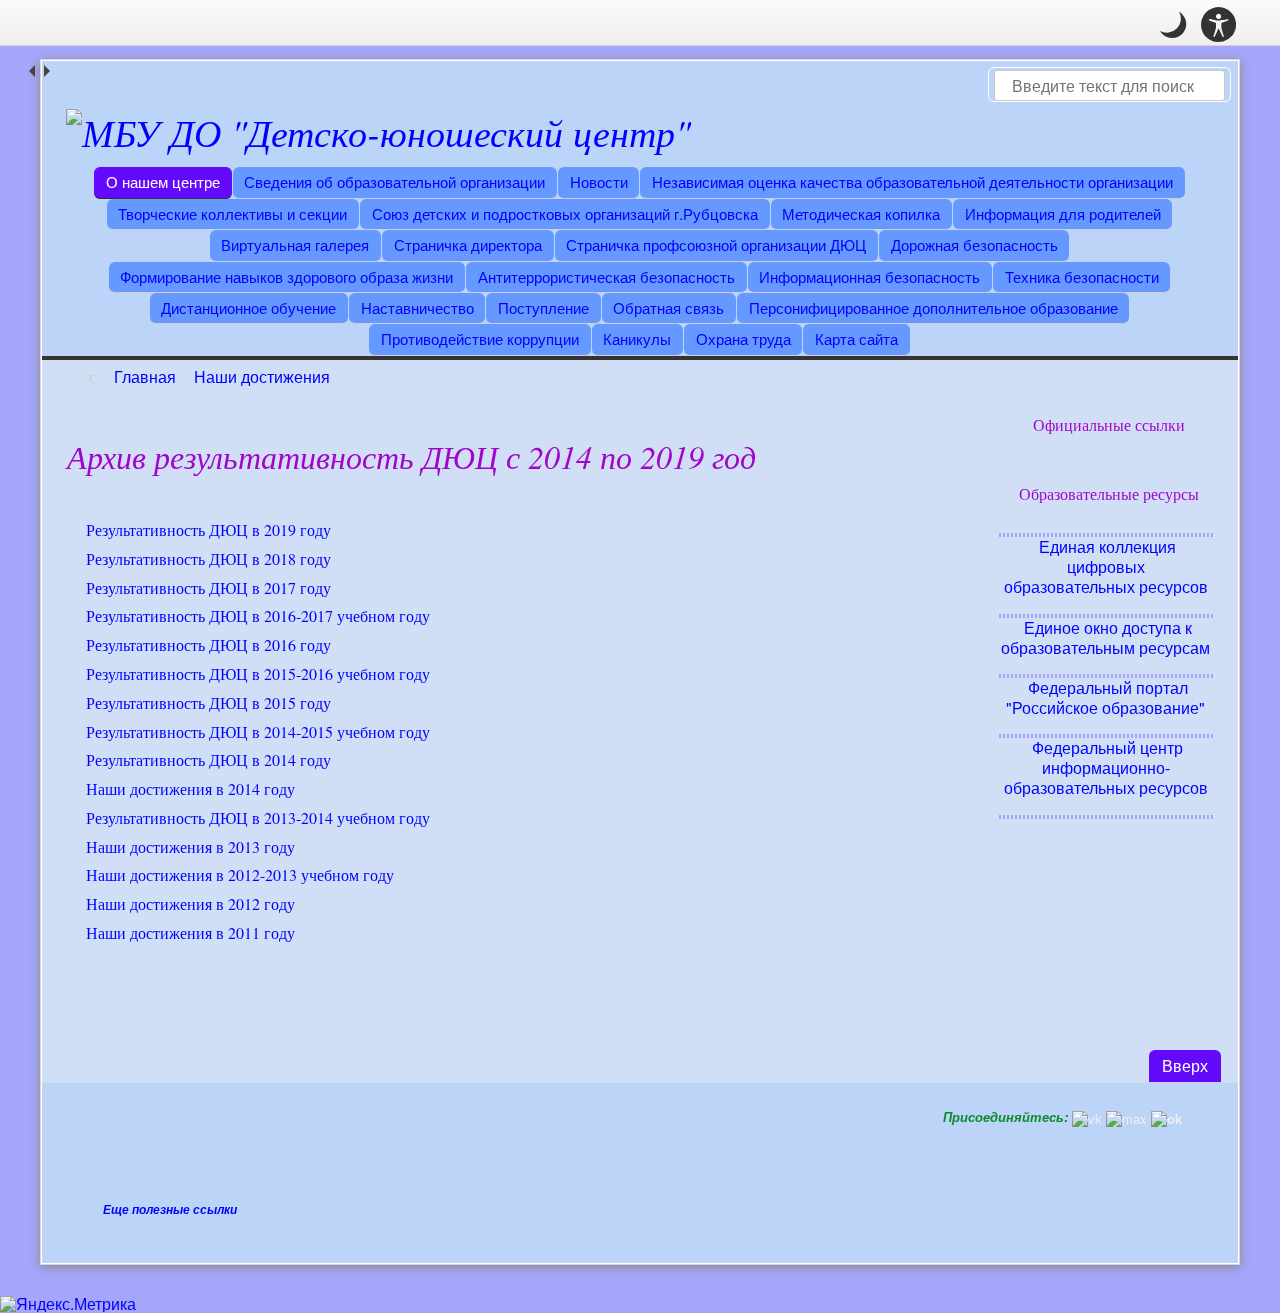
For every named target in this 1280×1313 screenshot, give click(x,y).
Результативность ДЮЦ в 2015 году (208, 702)
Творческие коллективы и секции (232, 213)
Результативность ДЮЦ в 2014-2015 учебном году (258, 731)
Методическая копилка (861, 213)
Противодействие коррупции (480, 338)
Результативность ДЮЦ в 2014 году (208, 759)
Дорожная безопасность (974, 244)
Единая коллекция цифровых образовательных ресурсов (1106, 566)
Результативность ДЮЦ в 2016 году (208, 644)
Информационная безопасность (869, 276)
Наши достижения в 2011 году (190, 932)
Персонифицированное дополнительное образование (933, 307)
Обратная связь (668, 307)
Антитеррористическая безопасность (606, 276)
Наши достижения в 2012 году (190, 903)
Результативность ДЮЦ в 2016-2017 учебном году (258, 615)
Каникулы (637, 338)
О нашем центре (163, 181)
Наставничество (417, 307)
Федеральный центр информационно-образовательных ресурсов (1106, 767)
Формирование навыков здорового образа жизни (286, 276)
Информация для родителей (1063, 213)
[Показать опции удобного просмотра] (1218, 25)
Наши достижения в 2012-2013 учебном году (240, 874)
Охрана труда (743, 338)
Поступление (543, 307)
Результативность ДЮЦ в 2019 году (208, 529)
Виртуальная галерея (295, 244)
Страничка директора (468, 244)
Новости (599, 181)
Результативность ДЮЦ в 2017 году (208, 587)
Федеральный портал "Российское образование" (1105, 697)
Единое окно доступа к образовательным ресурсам (1105, 637)
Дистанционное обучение (248, 307)
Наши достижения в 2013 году (190, 846)
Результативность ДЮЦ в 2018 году (208, 558)
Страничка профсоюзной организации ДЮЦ (716, 244)
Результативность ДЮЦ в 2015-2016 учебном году (258, 673)
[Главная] (378, 132)
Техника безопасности (1082, 276)
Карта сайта (856, 338)
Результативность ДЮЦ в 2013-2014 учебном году (258, 817)
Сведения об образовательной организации (394, 181)
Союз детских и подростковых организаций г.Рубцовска (565, 213)
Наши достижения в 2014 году (190, 788)
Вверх (1191, 1065)
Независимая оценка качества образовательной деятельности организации (912, 181)
